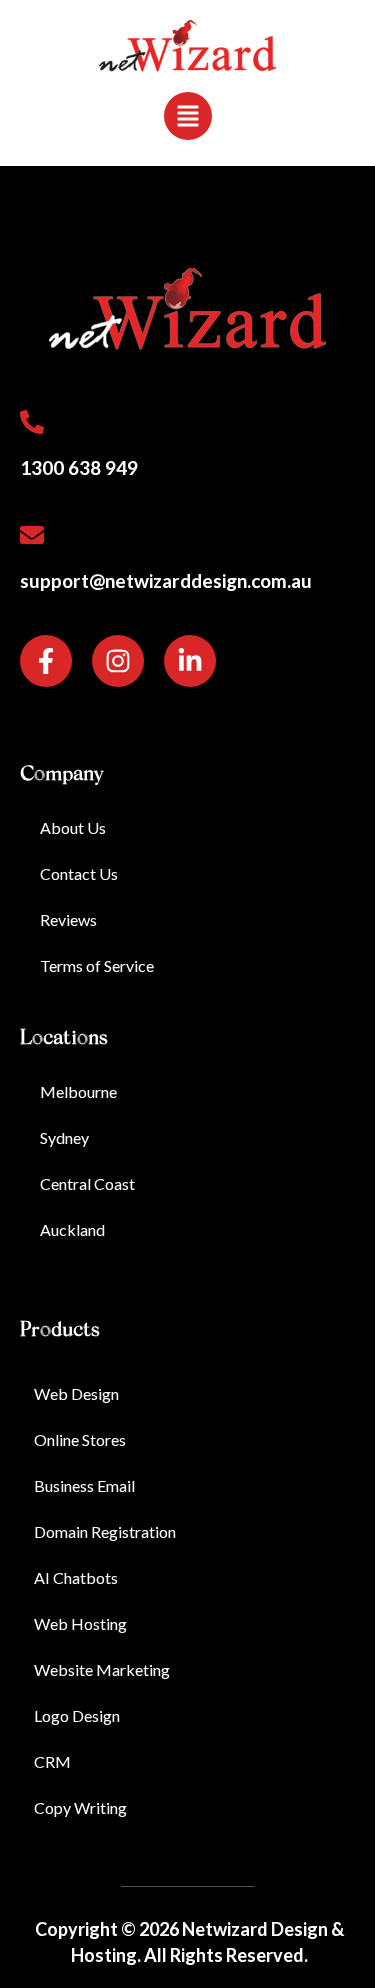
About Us (73, 827)
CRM (52, 1761)
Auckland (72, 1229)
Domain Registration (105, 1531)
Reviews (68, 919)
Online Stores (80, 1439)
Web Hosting (80, 1623)
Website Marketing (102, 1669)
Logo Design (77, 1715)
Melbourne (78, 1091)
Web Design (76, 1393)
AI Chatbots (76, 1577)
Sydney (64, 1137)
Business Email (84, 1485)
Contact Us (79, 873)
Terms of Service (97, 965)
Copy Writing (80, 1807)
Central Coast (87, 1183)
